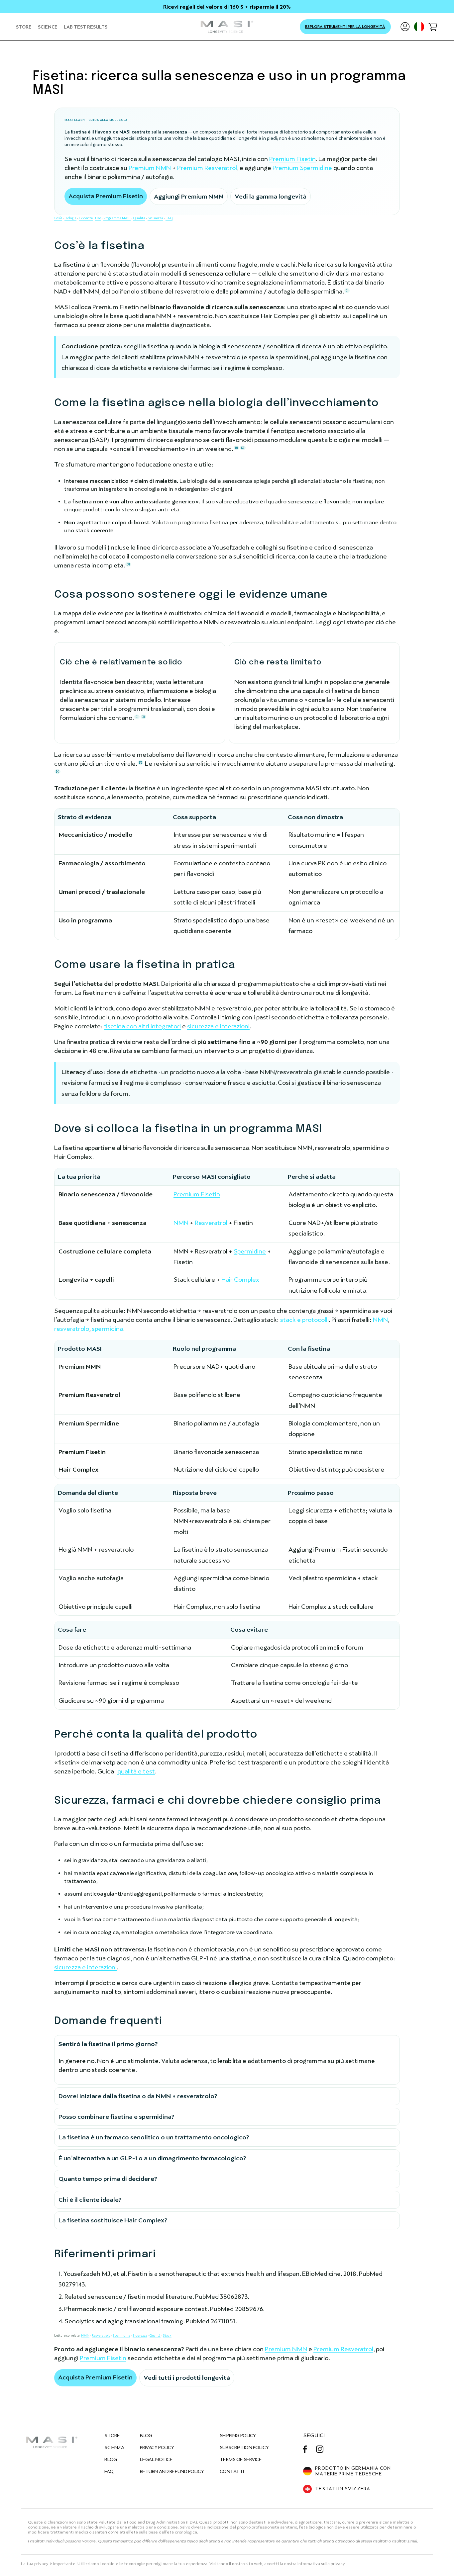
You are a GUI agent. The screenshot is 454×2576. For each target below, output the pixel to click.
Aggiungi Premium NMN (189, 196)
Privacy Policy (157, 2447)
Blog (146, 2436)
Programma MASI (117, 218)
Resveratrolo (101, 2335)
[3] (141, 762)
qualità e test (136, 1771)
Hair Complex (240, 1280)
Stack (167, 2335)
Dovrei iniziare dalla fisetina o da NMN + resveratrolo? (138, 2096)
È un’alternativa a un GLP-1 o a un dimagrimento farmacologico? (152, 2158)
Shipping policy (238, 2436)
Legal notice (156, 2459)
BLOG (111, 2459)
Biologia (70, 218)
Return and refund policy (172, 2471)
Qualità (139, 218)
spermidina (107, 1329)
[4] (58, 771)
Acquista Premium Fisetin (106, 196)
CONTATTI (232, 2471)
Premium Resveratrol (207, 168)
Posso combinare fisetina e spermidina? (116, 2117)
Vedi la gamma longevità (271, 196)
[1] (347, 290)
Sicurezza (155, 218)
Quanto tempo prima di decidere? (108, 2179)
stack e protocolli (304, 1320)
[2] (243, 448)
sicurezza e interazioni (218, 1026)
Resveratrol (211, 1223)
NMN (181, 1223)
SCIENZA (114, 2447)
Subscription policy (244, 2447)
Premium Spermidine (302, 168)
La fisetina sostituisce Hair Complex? (113, 2220)
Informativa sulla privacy (321, 2564)
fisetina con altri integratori (142, 1026)
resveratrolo (72, 1329)
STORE (112, 2436)
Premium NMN (150, 168)
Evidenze (86, 218)
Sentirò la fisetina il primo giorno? (108, 2044)
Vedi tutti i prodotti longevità (187, 2378)
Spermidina (121, 2335)
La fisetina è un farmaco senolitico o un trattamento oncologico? (154, 2137)
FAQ (169, 218)
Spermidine (250, 1251)
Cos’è (58, 218)
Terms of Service (241, 2459)
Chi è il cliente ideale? (90, 2200)
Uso (98, 218)
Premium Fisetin (292, 159)
